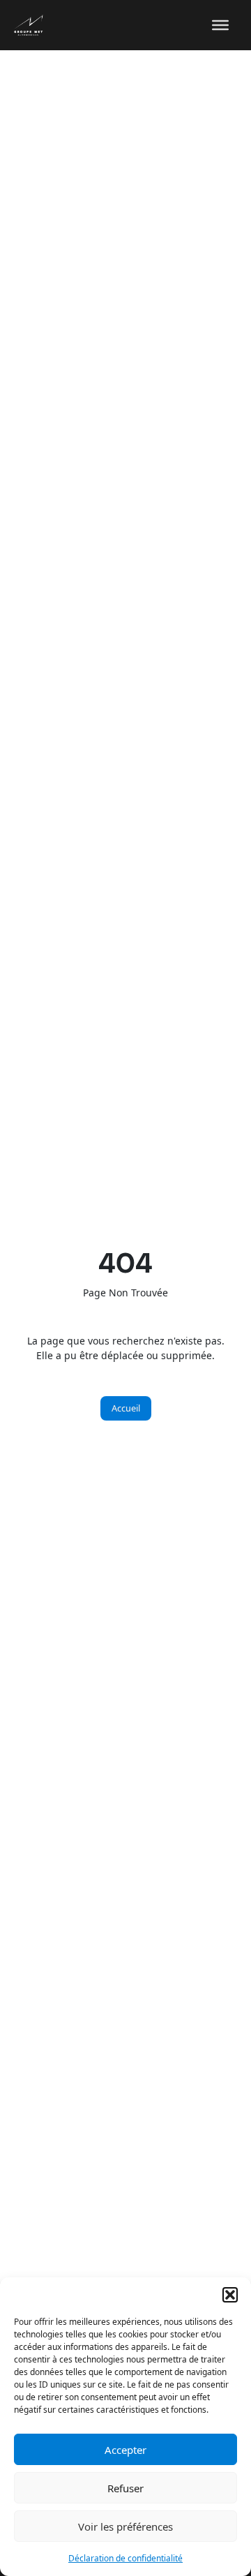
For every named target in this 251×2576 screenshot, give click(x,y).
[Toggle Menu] (220, 25)
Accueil (126, 1408)
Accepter (125, 2450)
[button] (230, 2295)
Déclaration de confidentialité (125, 2558)
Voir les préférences (125, 2526)
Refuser (125, 2488)
